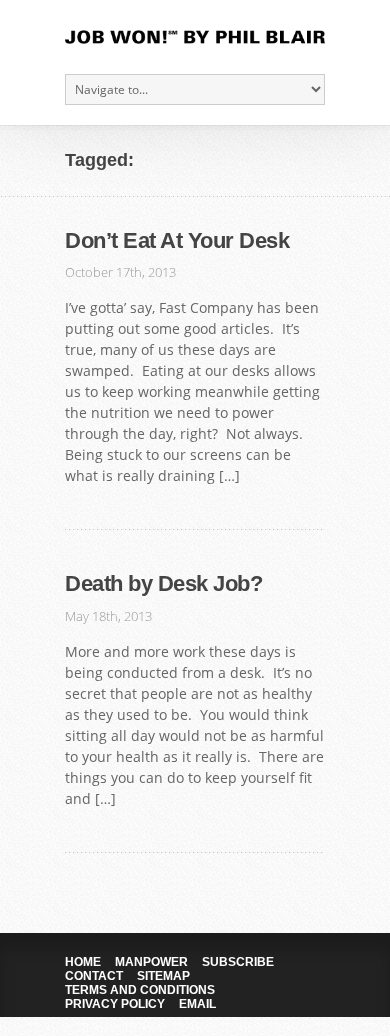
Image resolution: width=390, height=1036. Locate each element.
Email (197, 1004)
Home (83, 962)
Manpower (151, 962)
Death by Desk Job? (163, 583)
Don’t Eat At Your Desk (177, 240)
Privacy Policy (115, 1004)
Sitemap (163, 976)
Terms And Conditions (140, 990)
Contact (94, 976)
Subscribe (238, 962)
